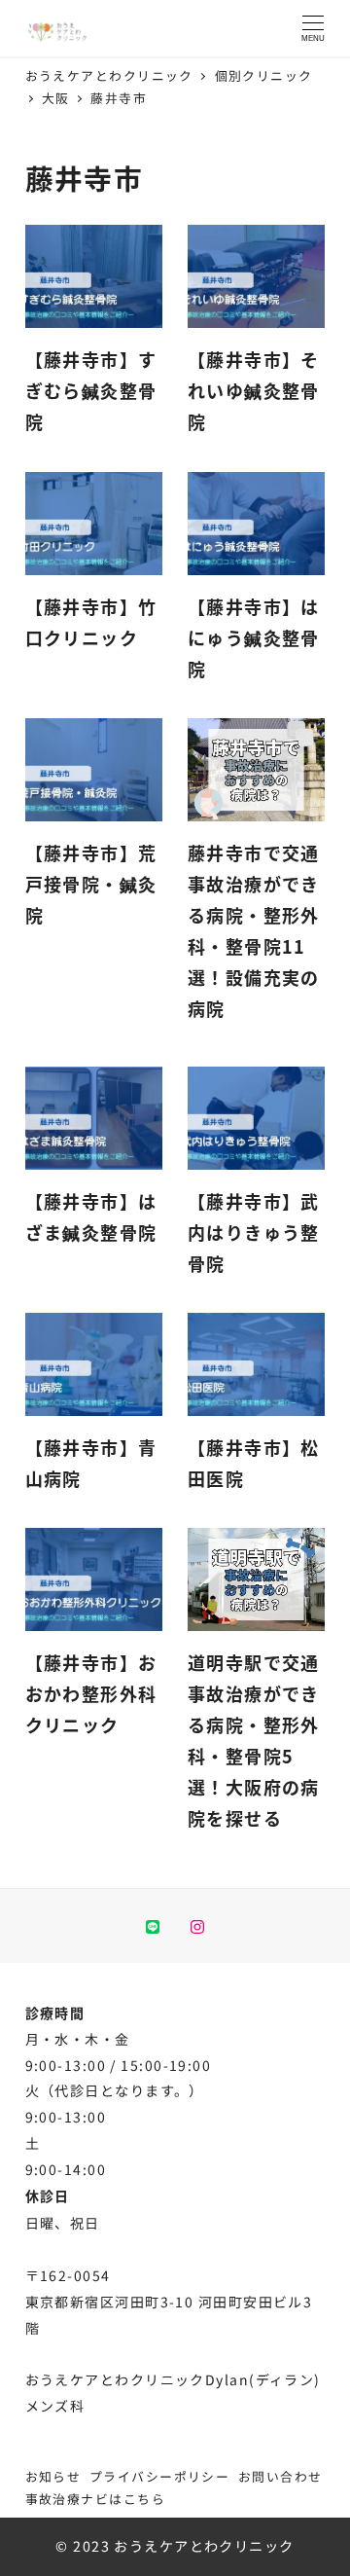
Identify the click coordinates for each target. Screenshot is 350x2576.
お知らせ (53, 2476)
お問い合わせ (280, 2476)
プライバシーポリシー (159, 2476)
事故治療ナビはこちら (95, 2499)
